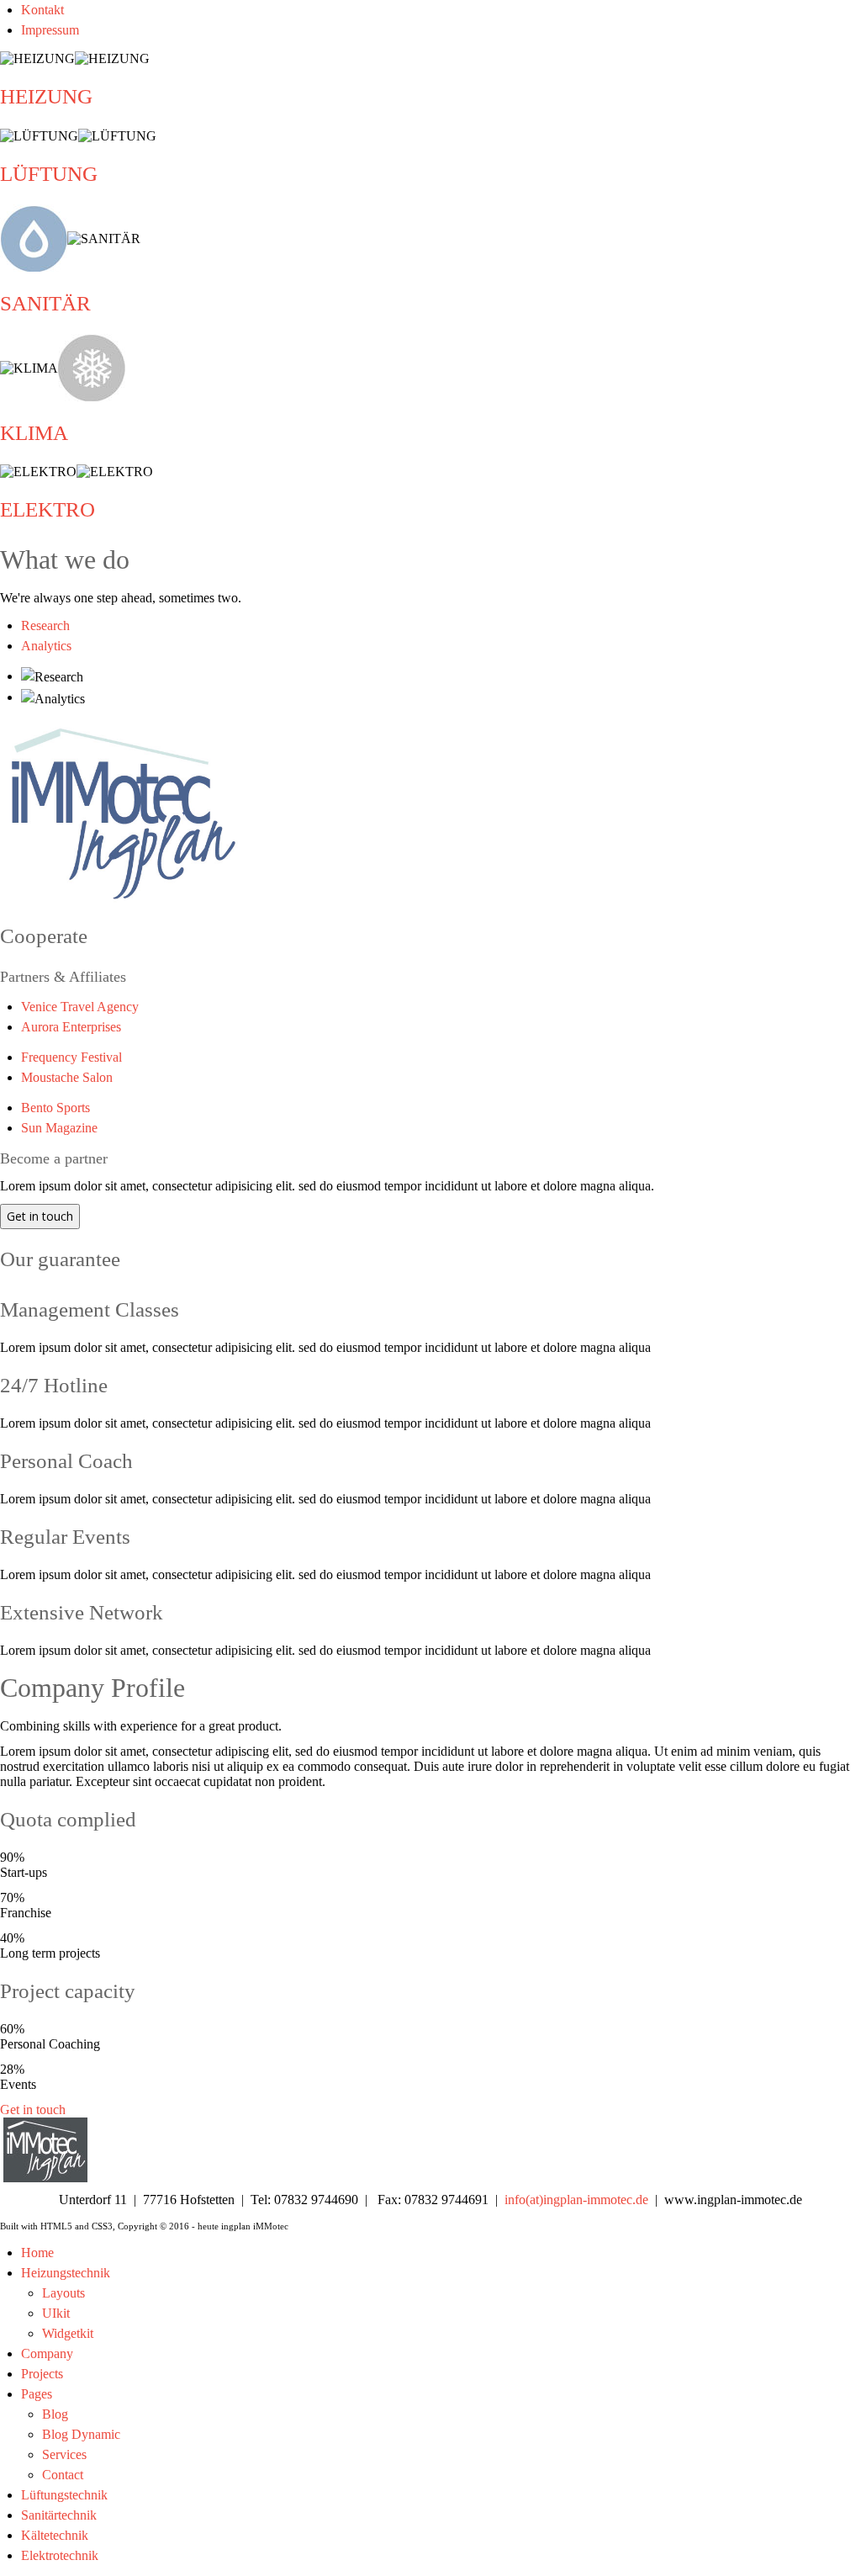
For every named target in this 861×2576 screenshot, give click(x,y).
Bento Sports (55, 1108)
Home (37, 2253)
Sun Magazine (59, 1128)
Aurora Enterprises (71, 1027)
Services (64, 2454)
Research (45, 625)
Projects (42, 2374)
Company (47, 2353)
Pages (37, 2394)
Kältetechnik (55, 2535)
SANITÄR (45, 303)
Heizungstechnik (66, 2273)
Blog (55, 2414)
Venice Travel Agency (80, 1007)
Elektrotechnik (60, 2555)
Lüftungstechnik (64, 2495)
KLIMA (34, 433)
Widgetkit (68, 2333)
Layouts (63, 2293)
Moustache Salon (67, 1077)
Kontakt (42, 10)
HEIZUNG (46, 96)
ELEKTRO (48, 509)
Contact (63, 2475)
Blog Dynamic (81, 2434)
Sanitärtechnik (59, 2515)
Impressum (50, 30)
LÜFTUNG (49, 174)
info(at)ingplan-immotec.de (576, 2200)
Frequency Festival (71, 1057)
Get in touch (40, 1216)
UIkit (56, 2313)
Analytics (46, 646)
